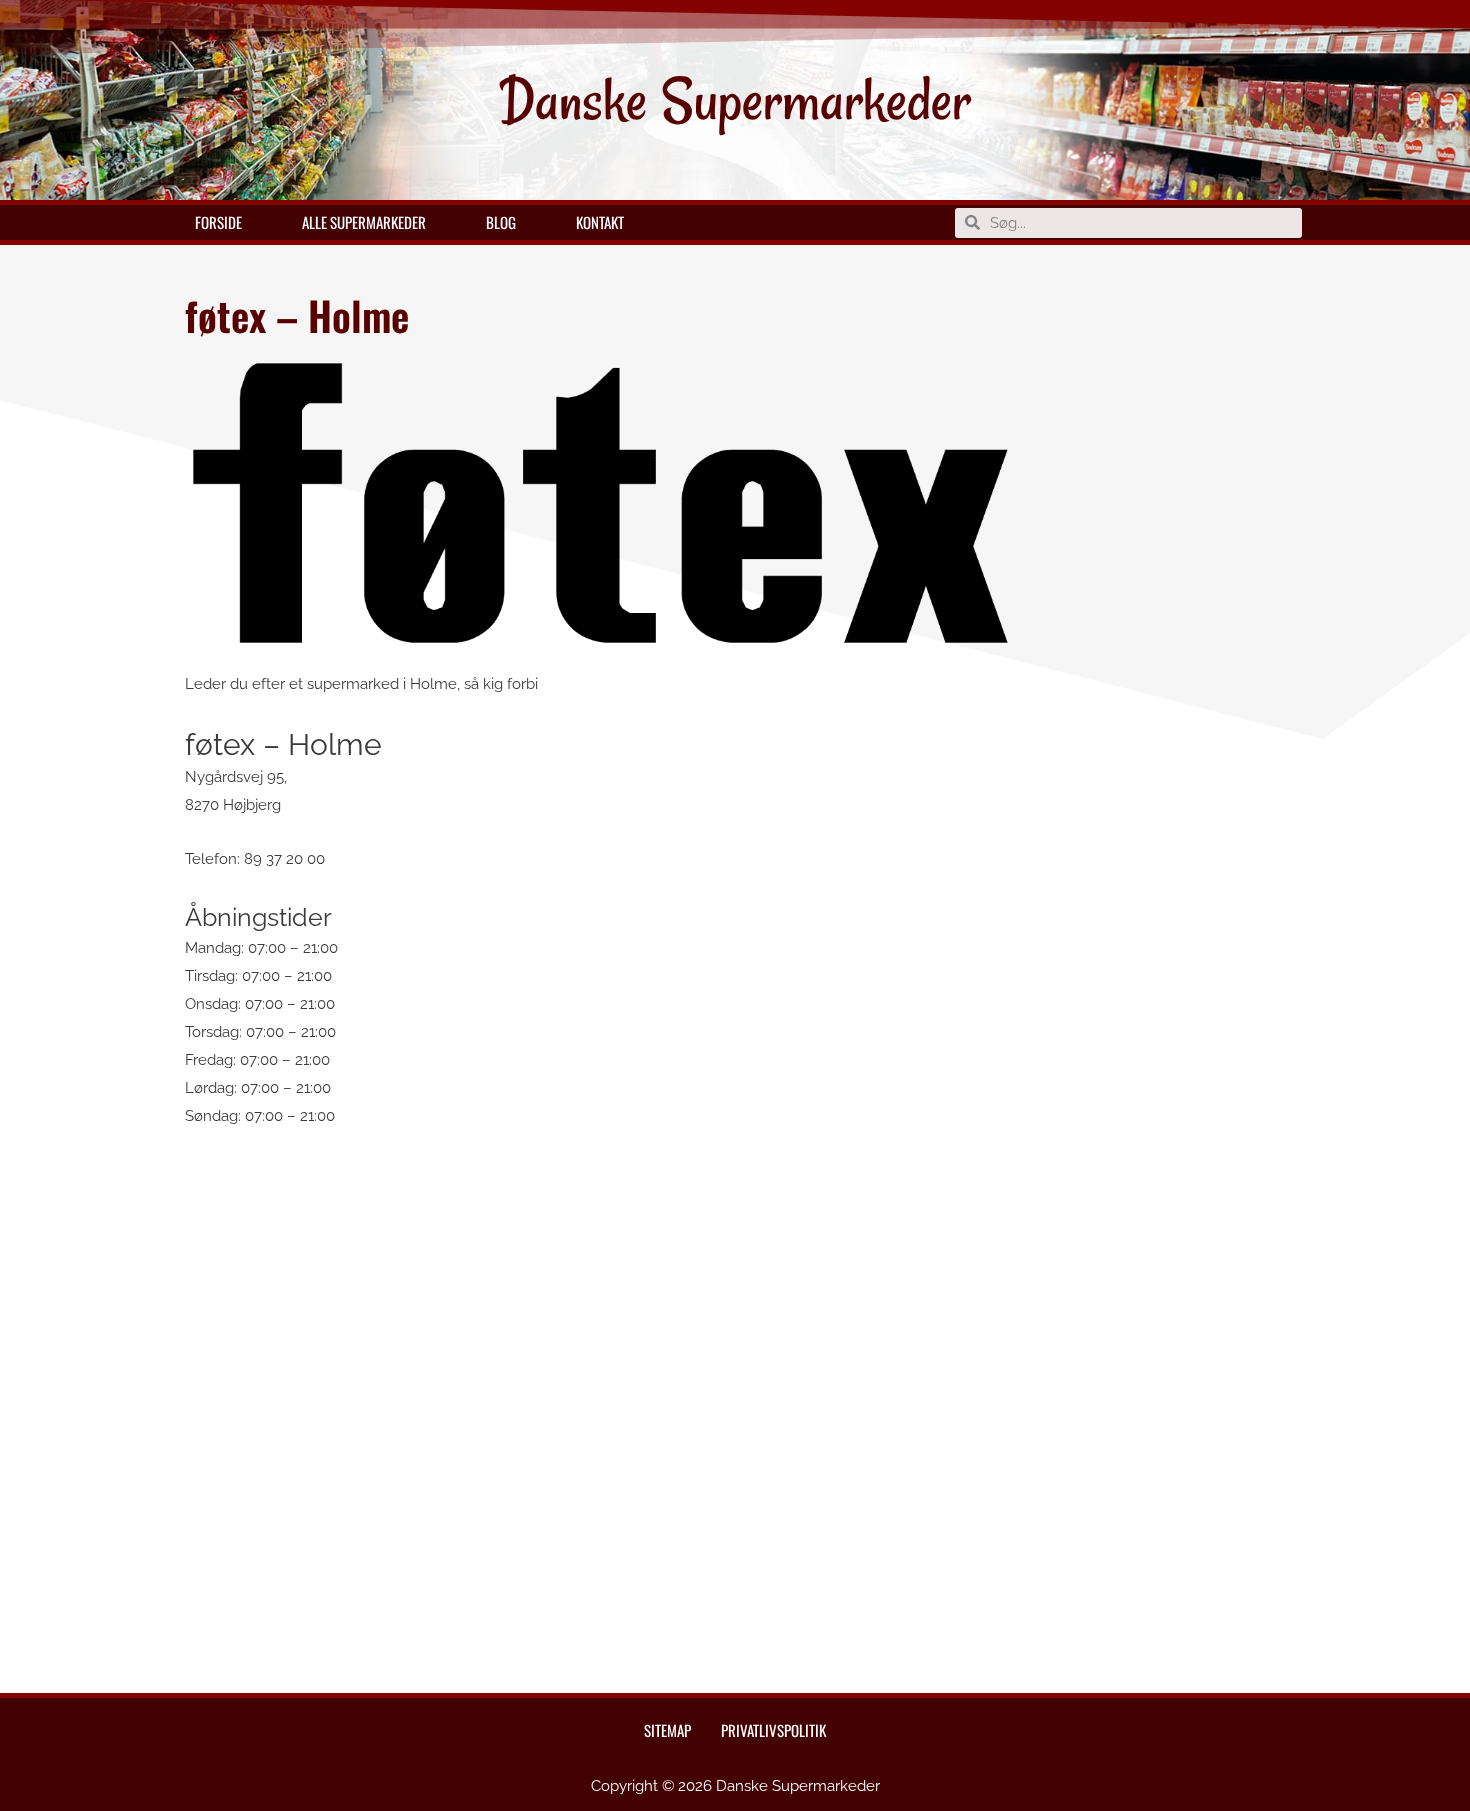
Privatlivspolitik (773, 1730)
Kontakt (600, 222)
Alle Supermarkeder (364, 222)
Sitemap (667, 1730)
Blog (501, 222)
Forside (218, 222)
